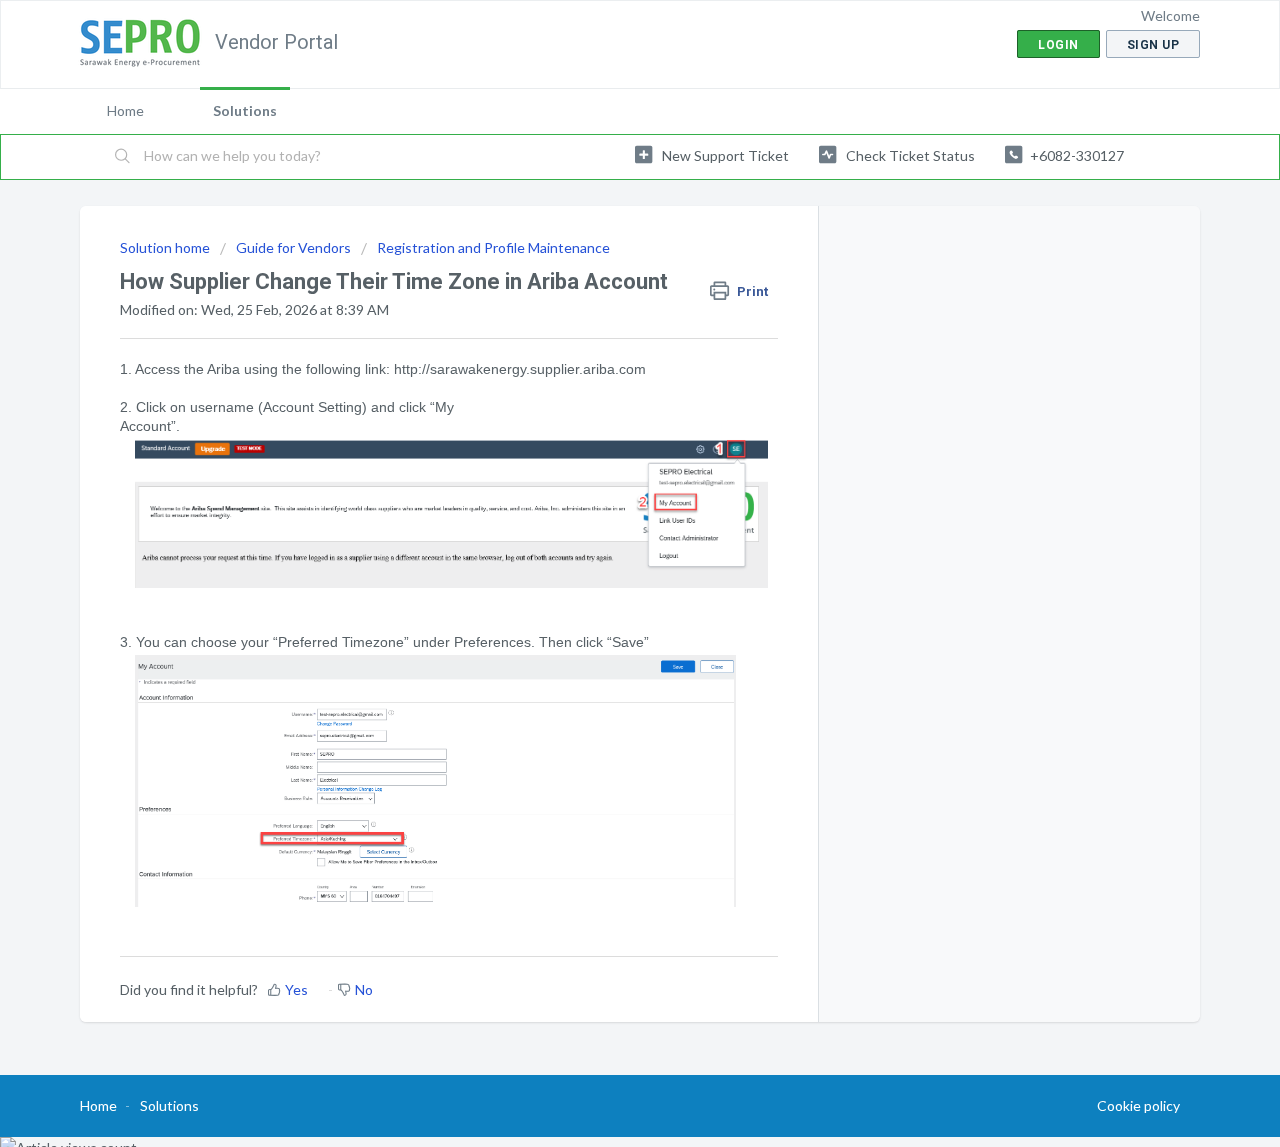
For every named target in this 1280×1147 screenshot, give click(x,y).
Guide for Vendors (293, 247)
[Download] (603, 311)
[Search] (123, 157)
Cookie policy (1138, 1105)
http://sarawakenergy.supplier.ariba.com (520, 369)
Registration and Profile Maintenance (493, 247)
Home (125, 110)
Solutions (245, 110)
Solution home (166, 247)
